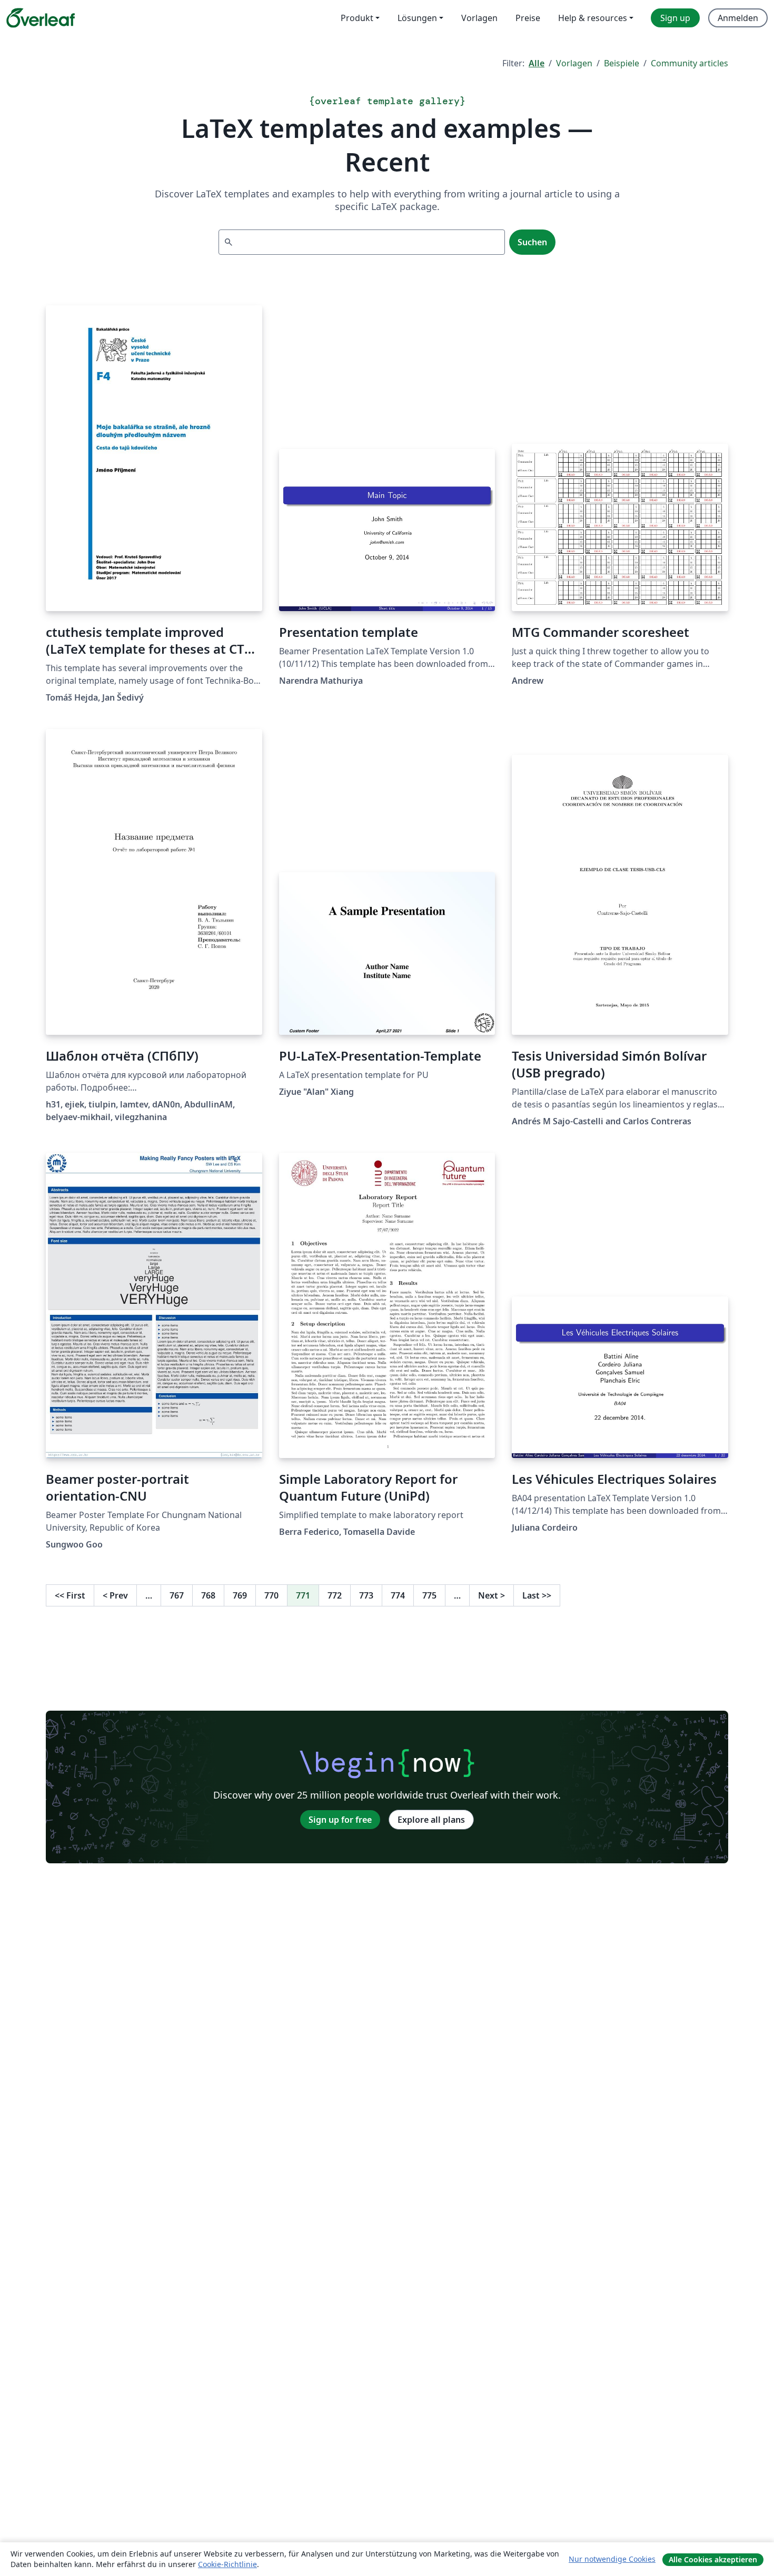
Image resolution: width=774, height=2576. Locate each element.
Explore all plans (431, 1820)
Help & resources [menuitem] (593, 18)
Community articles (689, 63)
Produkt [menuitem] (357, 18)
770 (271, 1595)
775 (429, 1595)
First (70, 1595)
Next (492, 1595)
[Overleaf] (41, 18)
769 (240, 1595)
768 (208, 1595)
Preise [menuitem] (528, 18)
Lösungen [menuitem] (417, 18)
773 (366, 1595)
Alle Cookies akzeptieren (713, 2559)
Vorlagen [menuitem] (479, 18)
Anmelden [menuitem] (738, 18)
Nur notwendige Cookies (612, 2559)
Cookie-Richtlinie (227, 2564)
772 (335, 1595)
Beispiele (622, 63)
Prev (115, 1595)
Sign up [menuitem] (675, 18)
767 (177, 1595)
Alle (537, 63)
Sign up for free (340, 1820)
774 (398, 1595)
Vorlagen (574, 63)
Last (537, 1595)
